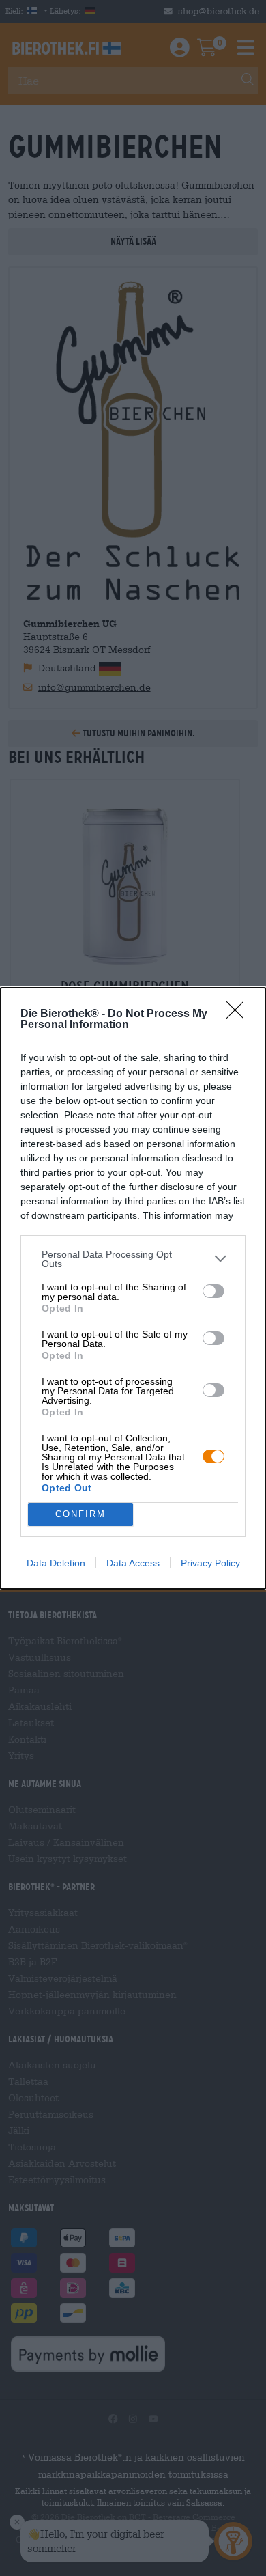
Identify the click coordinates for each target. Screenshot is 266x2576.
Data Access (133, 1563)
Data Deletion (56, 1563)
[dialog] (133, 1288)
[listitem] (133, 1259)
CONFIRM (80, 1514)
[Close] (239, 1014)
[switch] (213, 1291)
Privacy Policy (210, 1563)
